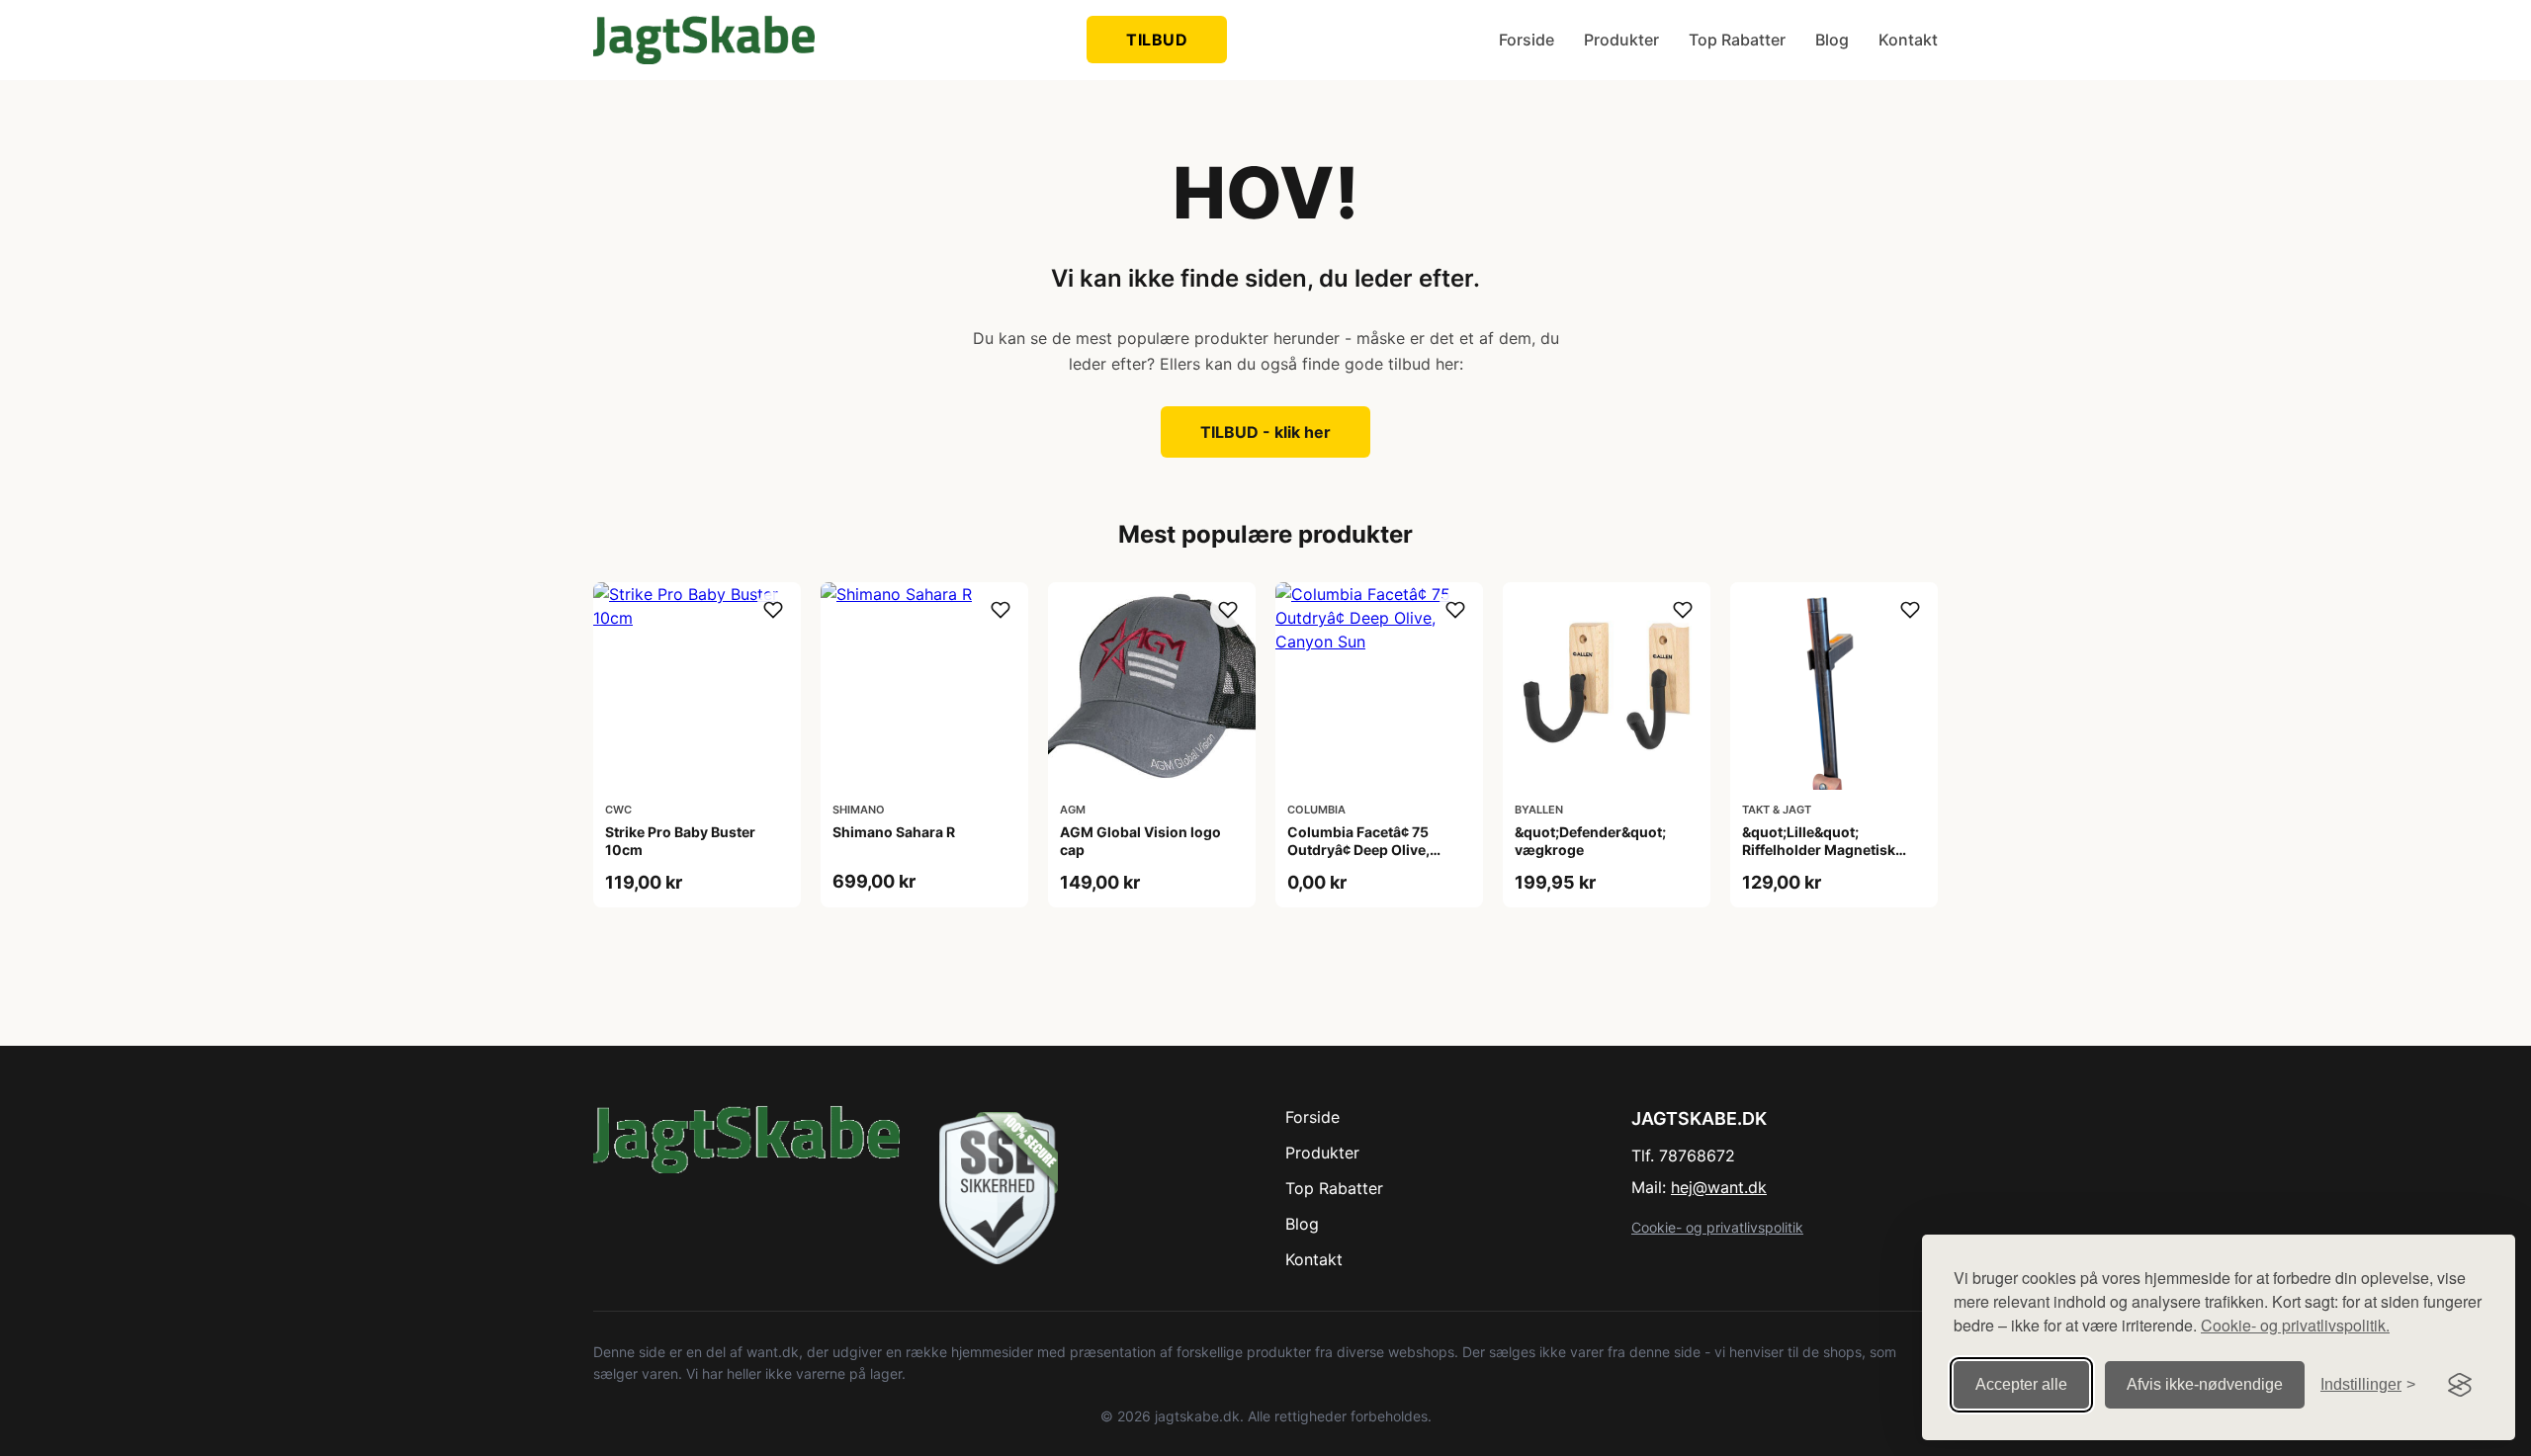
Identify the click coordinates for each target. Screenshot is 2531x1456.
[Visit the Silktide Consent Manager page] (2460, 1385)
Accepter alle (2021, 1384)
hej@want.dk (1719, 1187)
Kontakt (1908, 40)
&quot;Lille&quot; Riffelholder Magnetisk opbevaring (1819, 850)
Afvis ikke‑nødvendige (2205, 1384)
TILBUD (1157, 40)
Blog (1832, 40)
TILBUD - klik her (1265, 432)
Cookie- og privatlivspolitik (1717, 1227)
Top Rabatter (1737, 40)
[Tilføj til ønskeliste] (773, 610)
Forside (1527, 40)
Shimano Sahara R (894, 832)
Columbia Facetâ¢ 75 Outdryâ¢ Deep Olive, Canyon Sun (1358, 850)
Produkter (1621, 40)
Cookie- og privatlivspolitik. (2295, 1325)
